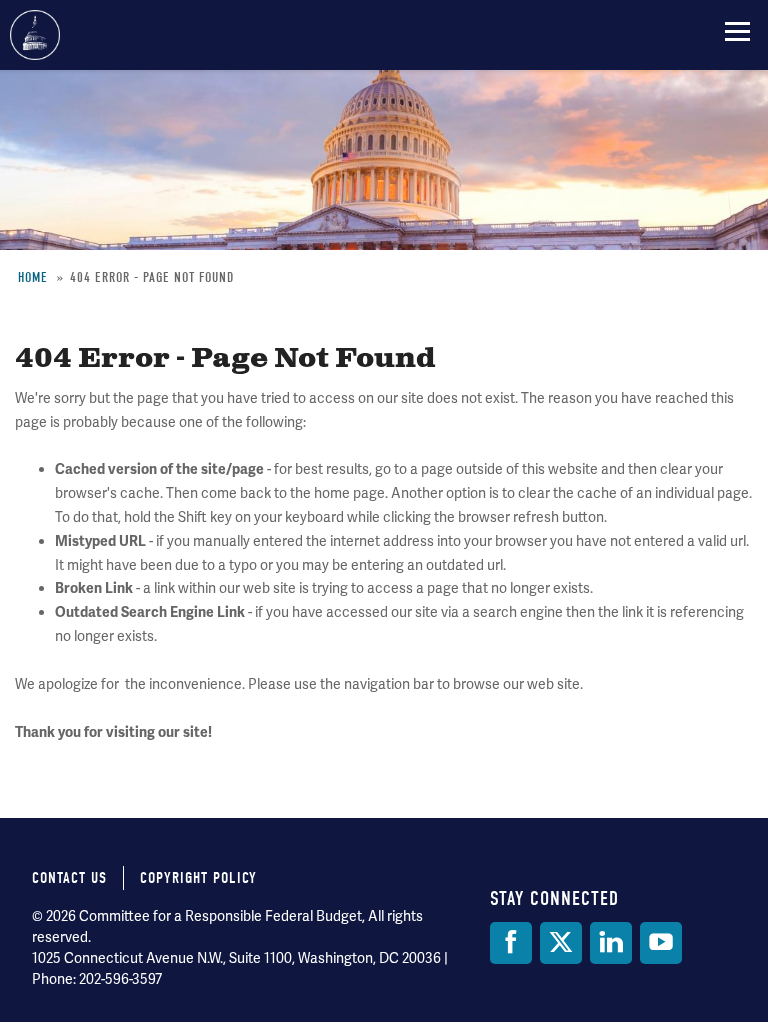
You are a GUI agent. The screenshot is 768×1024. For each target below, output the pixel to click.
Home (33, 277)
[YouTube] (661, 943)
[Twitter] (561, 943)
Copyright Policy (198, 878)
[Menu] (737, 31)
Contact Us (69, 878)
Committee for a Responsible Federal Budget (35, 35)
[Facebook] (511, 943)
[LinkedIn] (611, 943)
